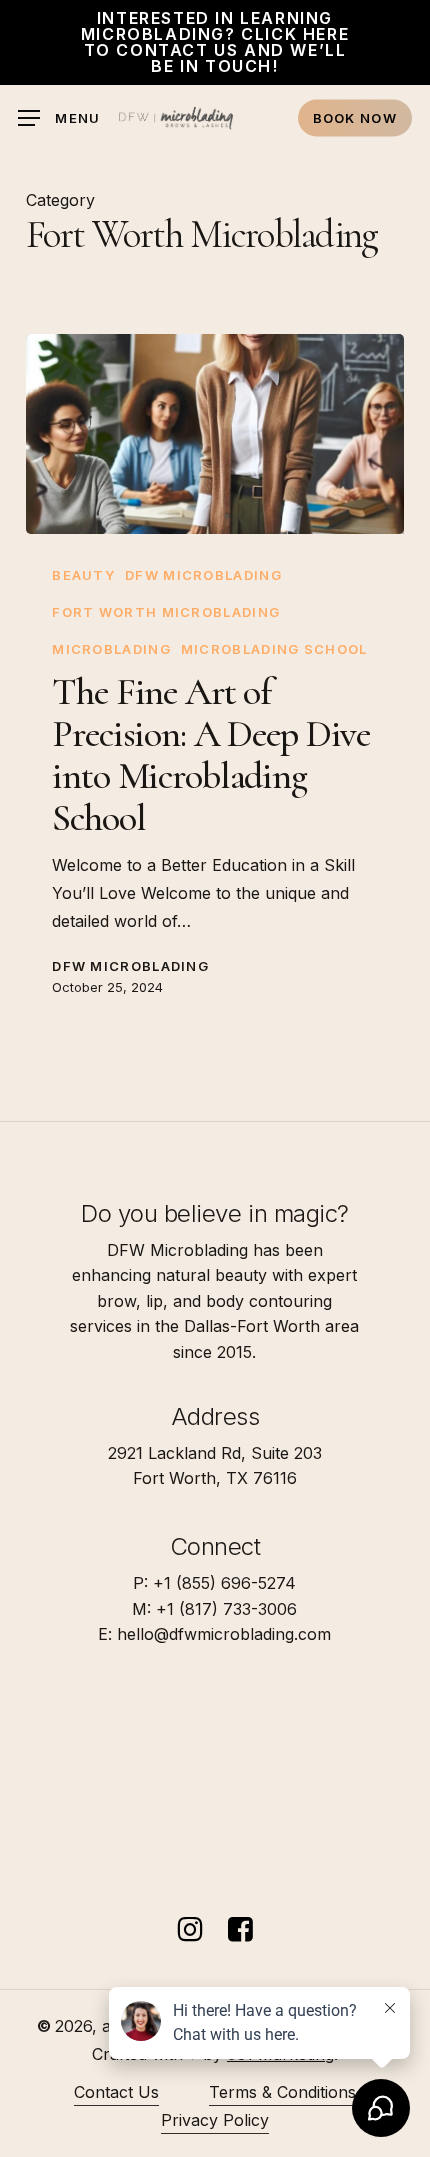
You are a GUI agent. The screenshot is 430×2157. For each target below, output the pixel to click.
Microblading (111, 649)
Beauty (83, 575)
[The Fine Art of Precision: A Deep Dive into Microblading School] (215, 434)
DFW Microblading (203, 575)
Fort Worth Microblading (166, 612)
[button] (59, 118)
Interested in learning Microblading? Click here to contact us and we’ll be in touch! (215, 42)
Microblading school (274, 649)
